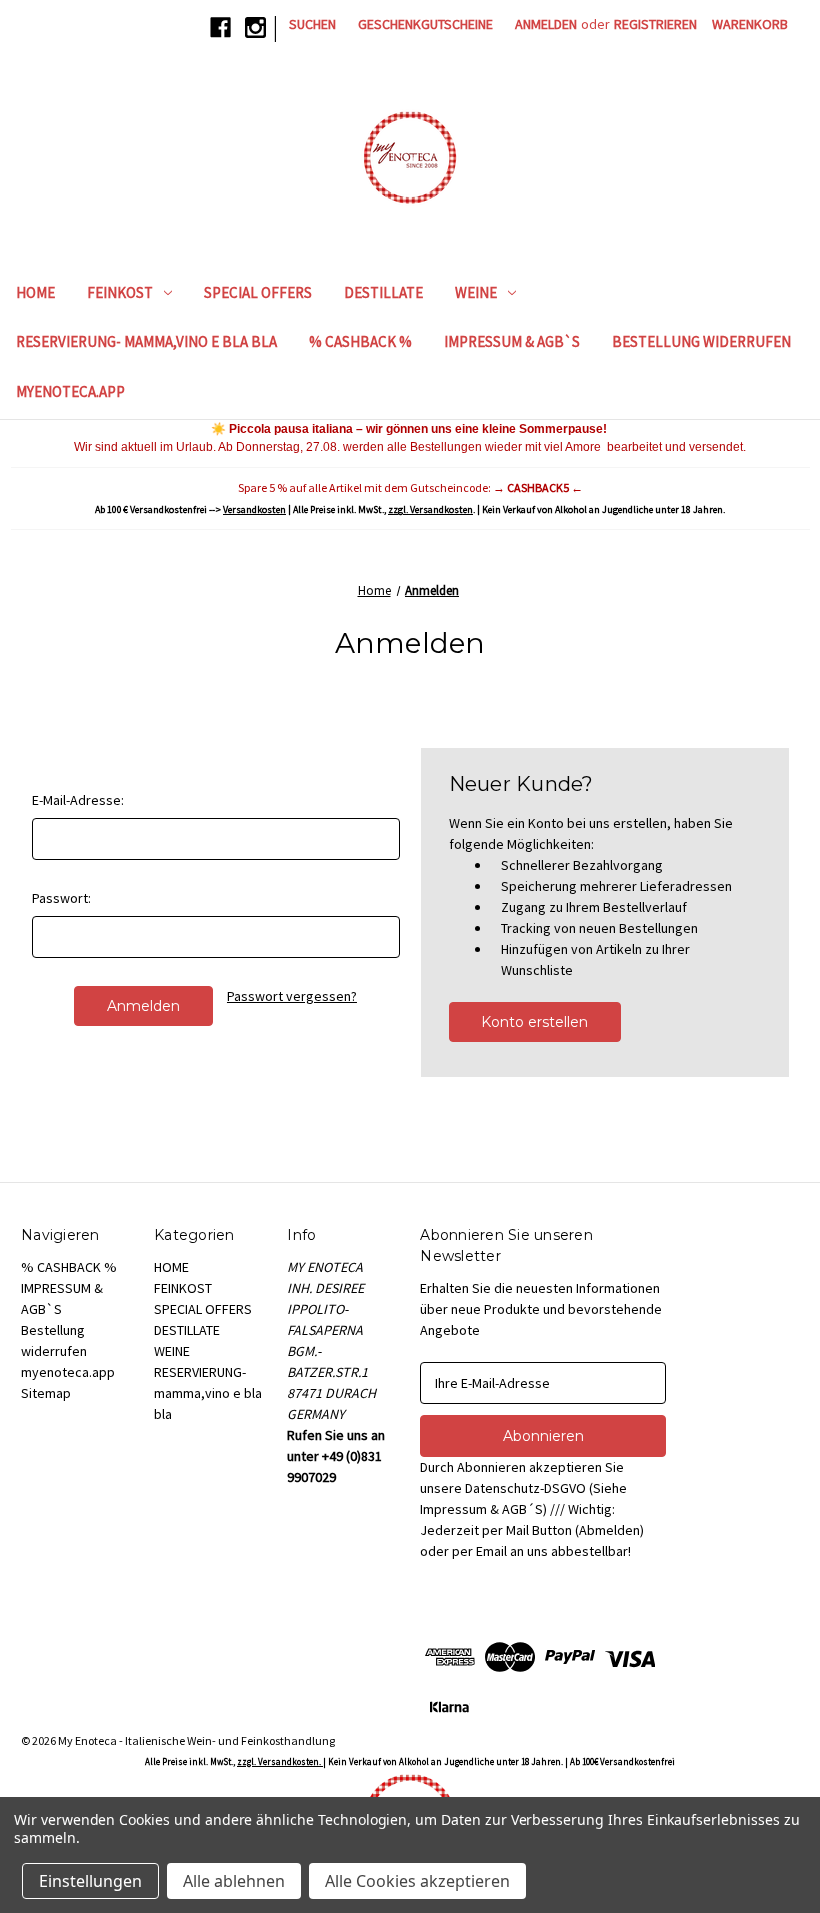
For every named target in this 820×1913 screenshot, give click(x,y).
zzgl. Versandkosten (430, 509)
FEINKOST (120, 292)
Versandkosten (254, 509)
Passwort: (61, 898)
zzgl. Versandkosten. (280, 1761)
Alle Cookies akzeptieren (417, 1881)
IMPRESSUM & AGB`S (512, 341)
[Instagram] (255, 27)
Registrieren (655, 24)
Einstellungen (90, 1881)
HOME (35, 292)
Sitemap (46, 1393)
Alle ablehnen (234, 1881)
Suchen (312, 24)
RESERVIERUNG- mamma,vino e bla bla (146, 341)
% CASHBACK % (360, 341)
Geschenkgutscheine (425, 24)
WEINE (476, 292)
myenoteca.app (70, 391)
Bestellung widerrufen (701, 341)
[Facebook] (220, 27)
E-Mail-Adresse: (78, 800)
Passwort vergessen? (292, 996)
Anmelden (546, 24)
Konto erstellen (534, 1022)
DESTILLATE (383, 292)
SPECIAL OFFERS (258, 292)
